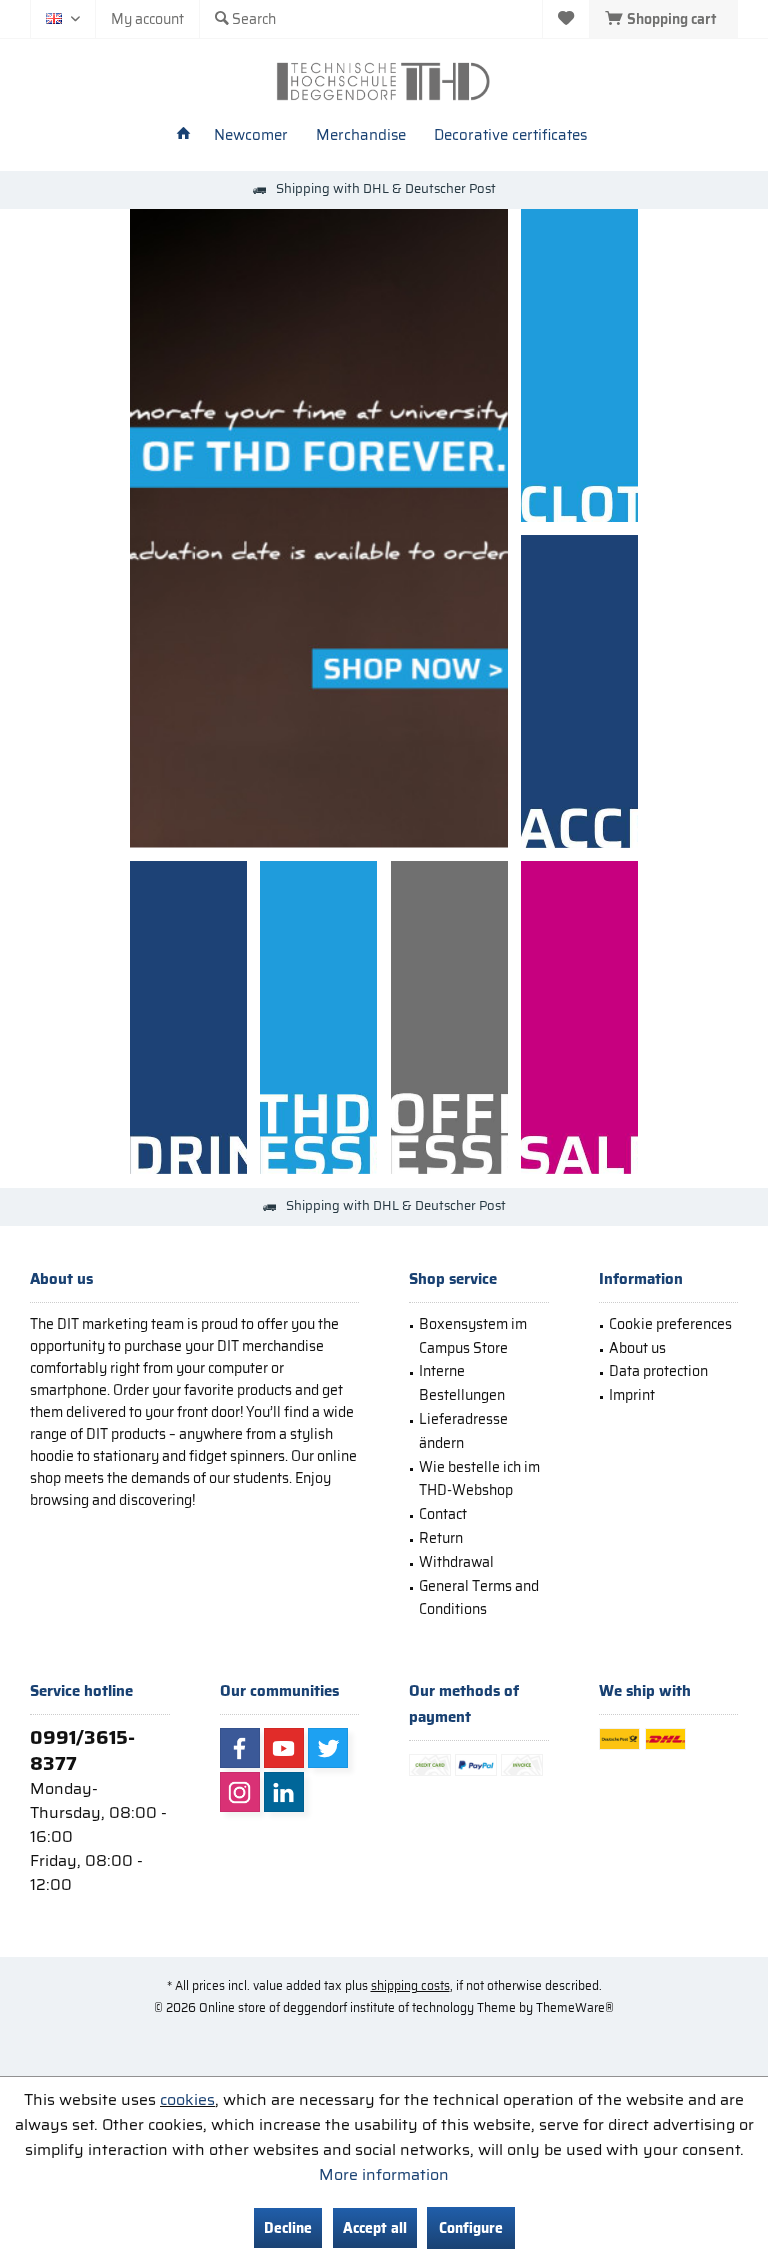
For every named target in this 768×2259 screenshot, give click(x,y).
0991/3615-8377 (82, 1750)
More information (384, 2174)
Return (441, 1538)
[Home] (183, 135)
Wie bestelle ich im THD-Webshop (479, 1479)
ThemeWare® (575, 2007)
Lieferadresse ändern (463, 1431)
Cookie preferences (670, 1324)
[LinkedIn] (284, 1792)
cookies (187, 2099)
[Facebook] (240, 1748)
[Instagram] (240, 1792)
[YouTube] (284, 1748)
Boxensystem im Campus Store (473, 1336)
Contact (443, 1514)
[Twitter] (328, 1748)
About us (637, 1348)
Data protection (658, 1371)
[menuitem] (663, 19)
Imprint (632, 1395)
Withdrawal (456, 1562)
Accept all (375, 2228)
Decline (288, 2228)
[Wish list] (566, 19)
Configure (471, 2228)
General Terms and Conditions (479, 1598)
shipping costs (410, 1985)
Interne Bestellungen (462, 1383)
